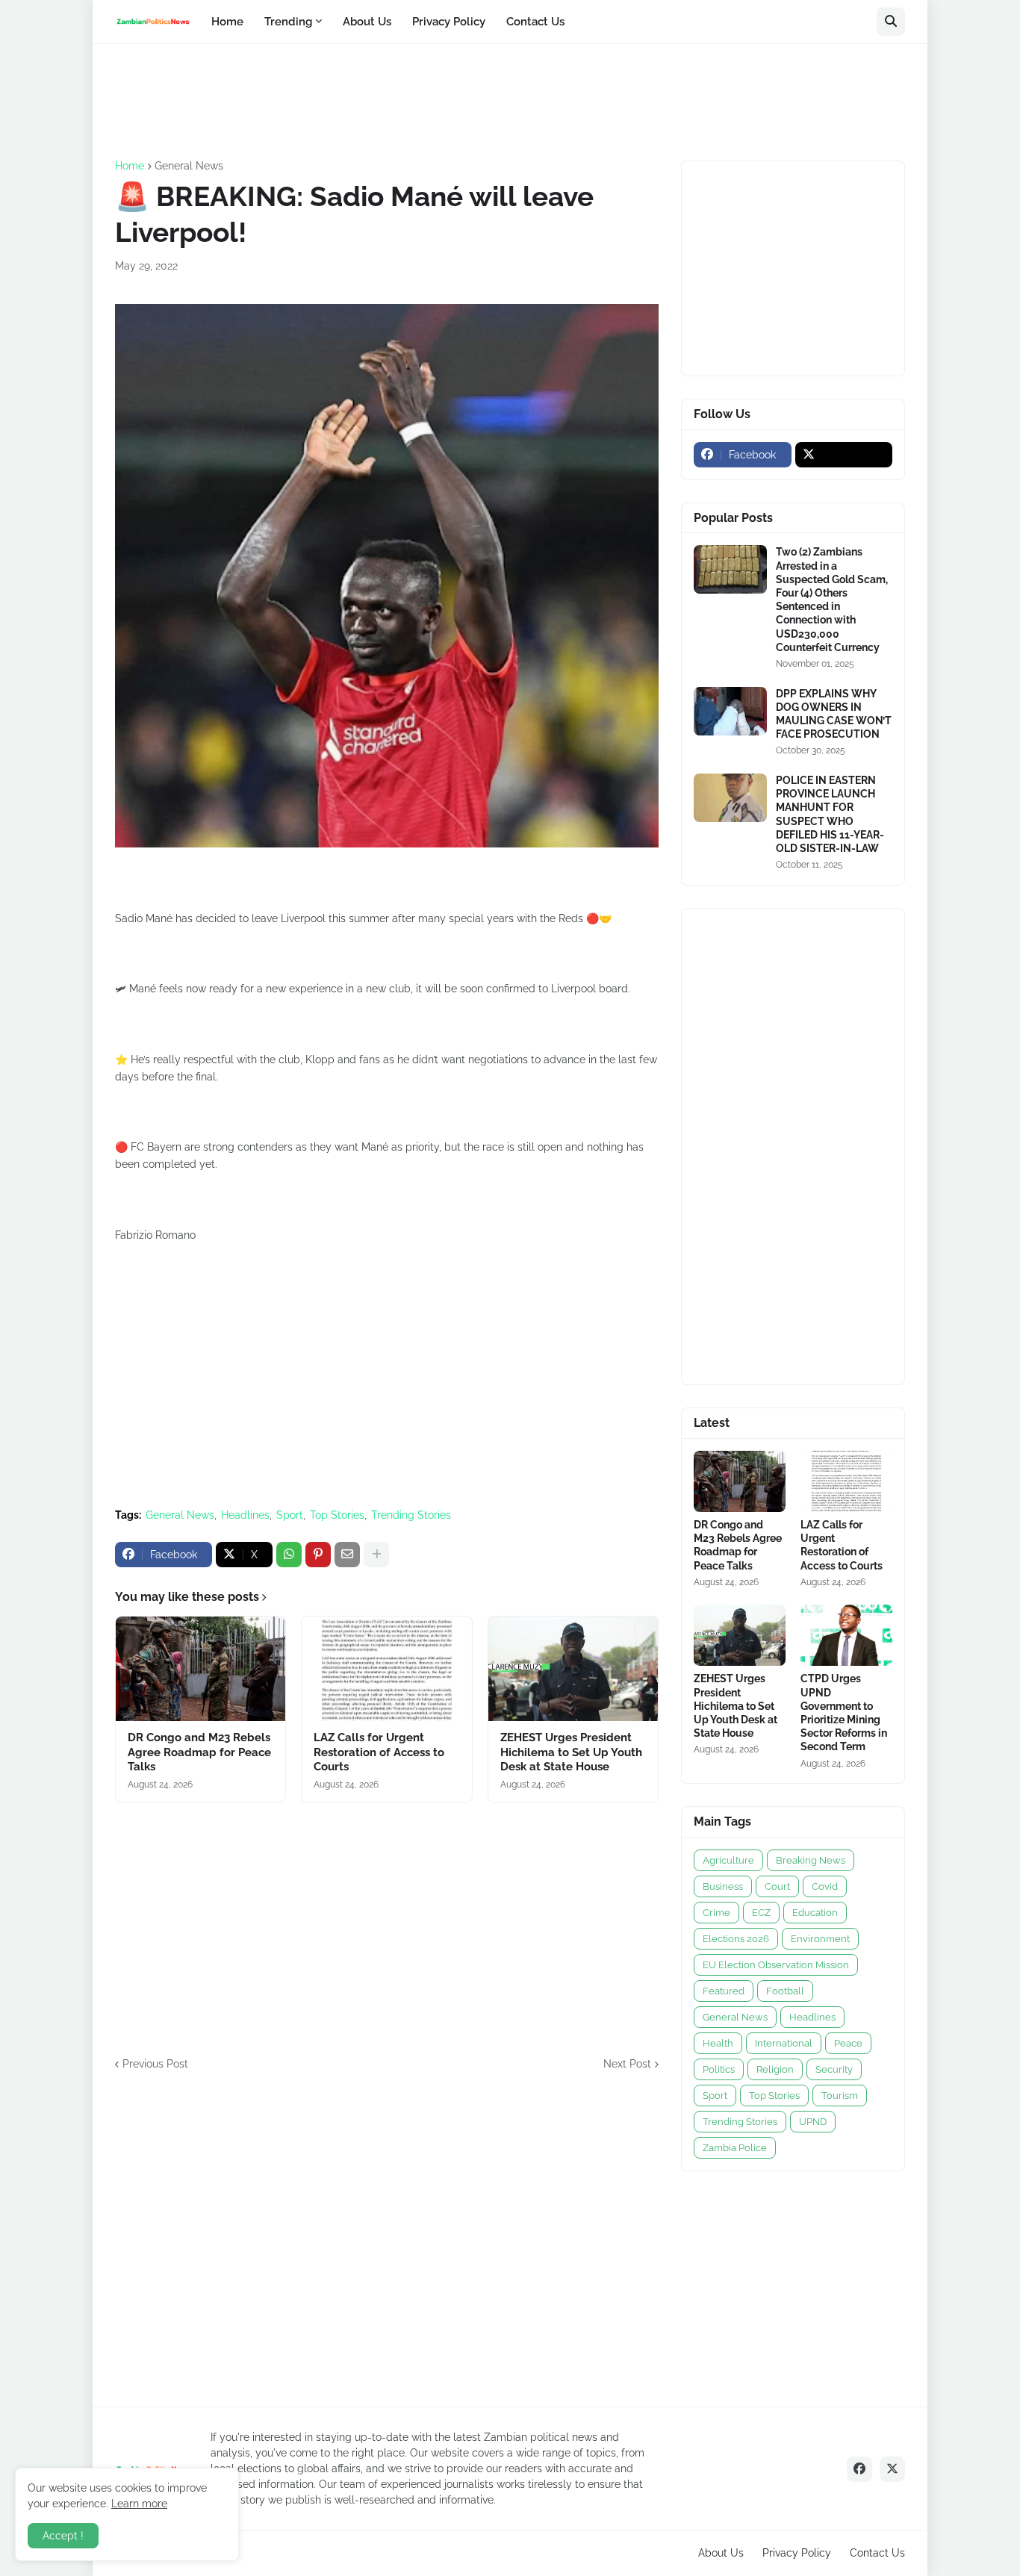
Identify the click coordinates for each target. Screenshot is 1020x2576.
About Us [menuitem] (367, 22)
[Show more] (376, 1555)
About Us (721, 2553)
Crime (716, 1913)
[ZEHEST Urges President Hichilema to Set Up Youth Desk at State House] (573, 1669)
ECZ (761, 1913)
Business (723, 1886)
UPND (813, 2122)
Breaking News (811, 1860)
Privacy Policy (797, 2553)
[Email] (347, 1555)
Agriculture (728, 1860)
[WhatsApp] (289, 1555)
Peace (848, 2043)
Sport (290, 1515)
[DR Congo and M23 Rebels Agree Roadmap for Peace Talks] (200, 1669)
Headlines (245, 1515)
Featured (724, 1991)
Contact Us (877, 2553)
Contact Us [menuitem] (535, 22)
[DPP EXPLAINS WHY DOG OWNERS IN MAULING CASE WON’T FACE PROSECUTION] (730, 711)
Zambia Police (735, 2148)
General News (189, 166)
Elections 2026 (736, 1939)
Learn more (139, 2504)
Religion (775, 2069)
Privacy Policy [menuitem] (449, 22)
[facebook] (859, 2469)
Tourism (840, 2096)
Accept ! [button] (63, 2536)
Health (718, 2043)
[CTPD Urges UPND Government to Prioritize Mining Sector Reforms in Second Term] (846, 1635)
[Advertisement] (387, 100)
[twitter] (844, 455)
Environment (820, 1939)
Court (777, 1886)
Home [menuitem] (227, 22)
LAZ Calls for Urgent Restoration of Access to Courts (379, 1752)
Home (130, 166)
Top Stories (337, 1515)
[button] (891, 22)
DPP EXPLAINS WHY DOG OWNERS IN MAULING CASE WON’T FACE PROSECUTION (834, 714)
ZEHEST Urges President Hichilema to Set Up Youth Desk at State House (571, 1752)
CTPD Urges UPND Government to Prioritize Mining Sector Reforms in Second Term (844, 1712)
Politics (719, 2069)
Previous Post (155, 2064)
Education (815, 1913)
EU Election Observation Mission (776, 1965)
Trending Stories (411, 1515)
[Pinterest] (318, 1555)
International (784, 2043)
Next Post (627, 2064)
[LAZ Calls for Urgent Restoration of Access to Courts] (386, 1669)
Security (834, 2069)
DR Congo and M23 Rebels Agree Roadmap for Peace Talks (199, 1752)
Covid (825, 1886)
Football (785, 1991)
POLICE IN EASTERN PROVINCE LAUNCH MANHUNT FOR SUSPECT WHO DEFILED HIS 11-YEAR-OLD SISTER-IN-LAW (830, 814)
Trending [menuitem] (288, 22)
